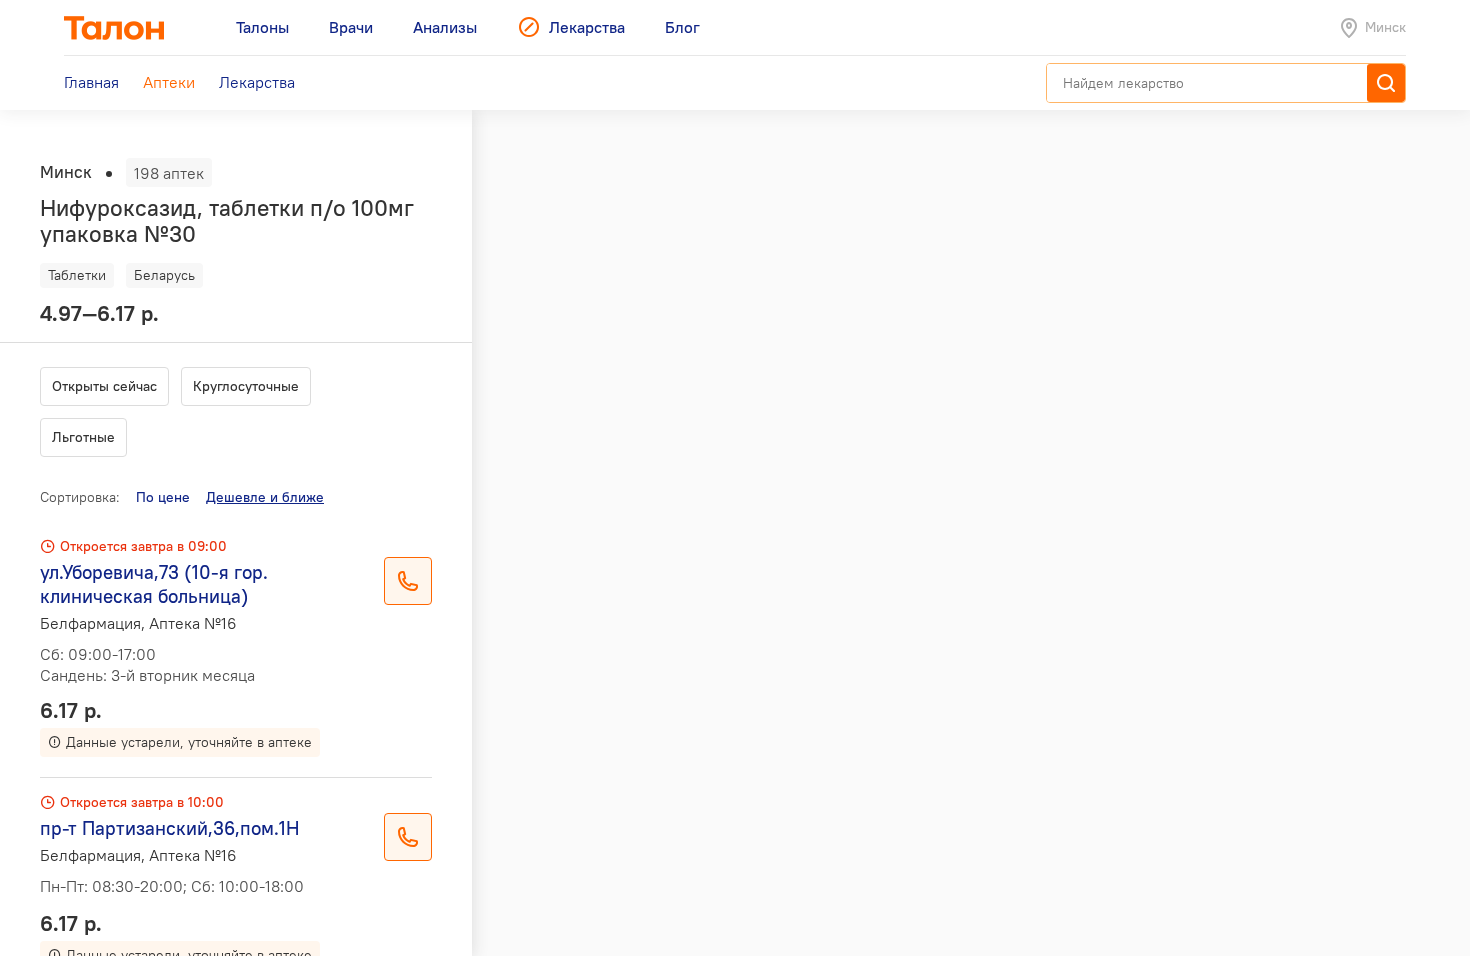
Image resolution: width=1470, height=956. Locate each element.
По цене (163, 497)
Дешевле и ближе (265, 497)
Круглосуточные (246, 386)
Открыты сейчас (104, 386)
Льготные (83, 437)
